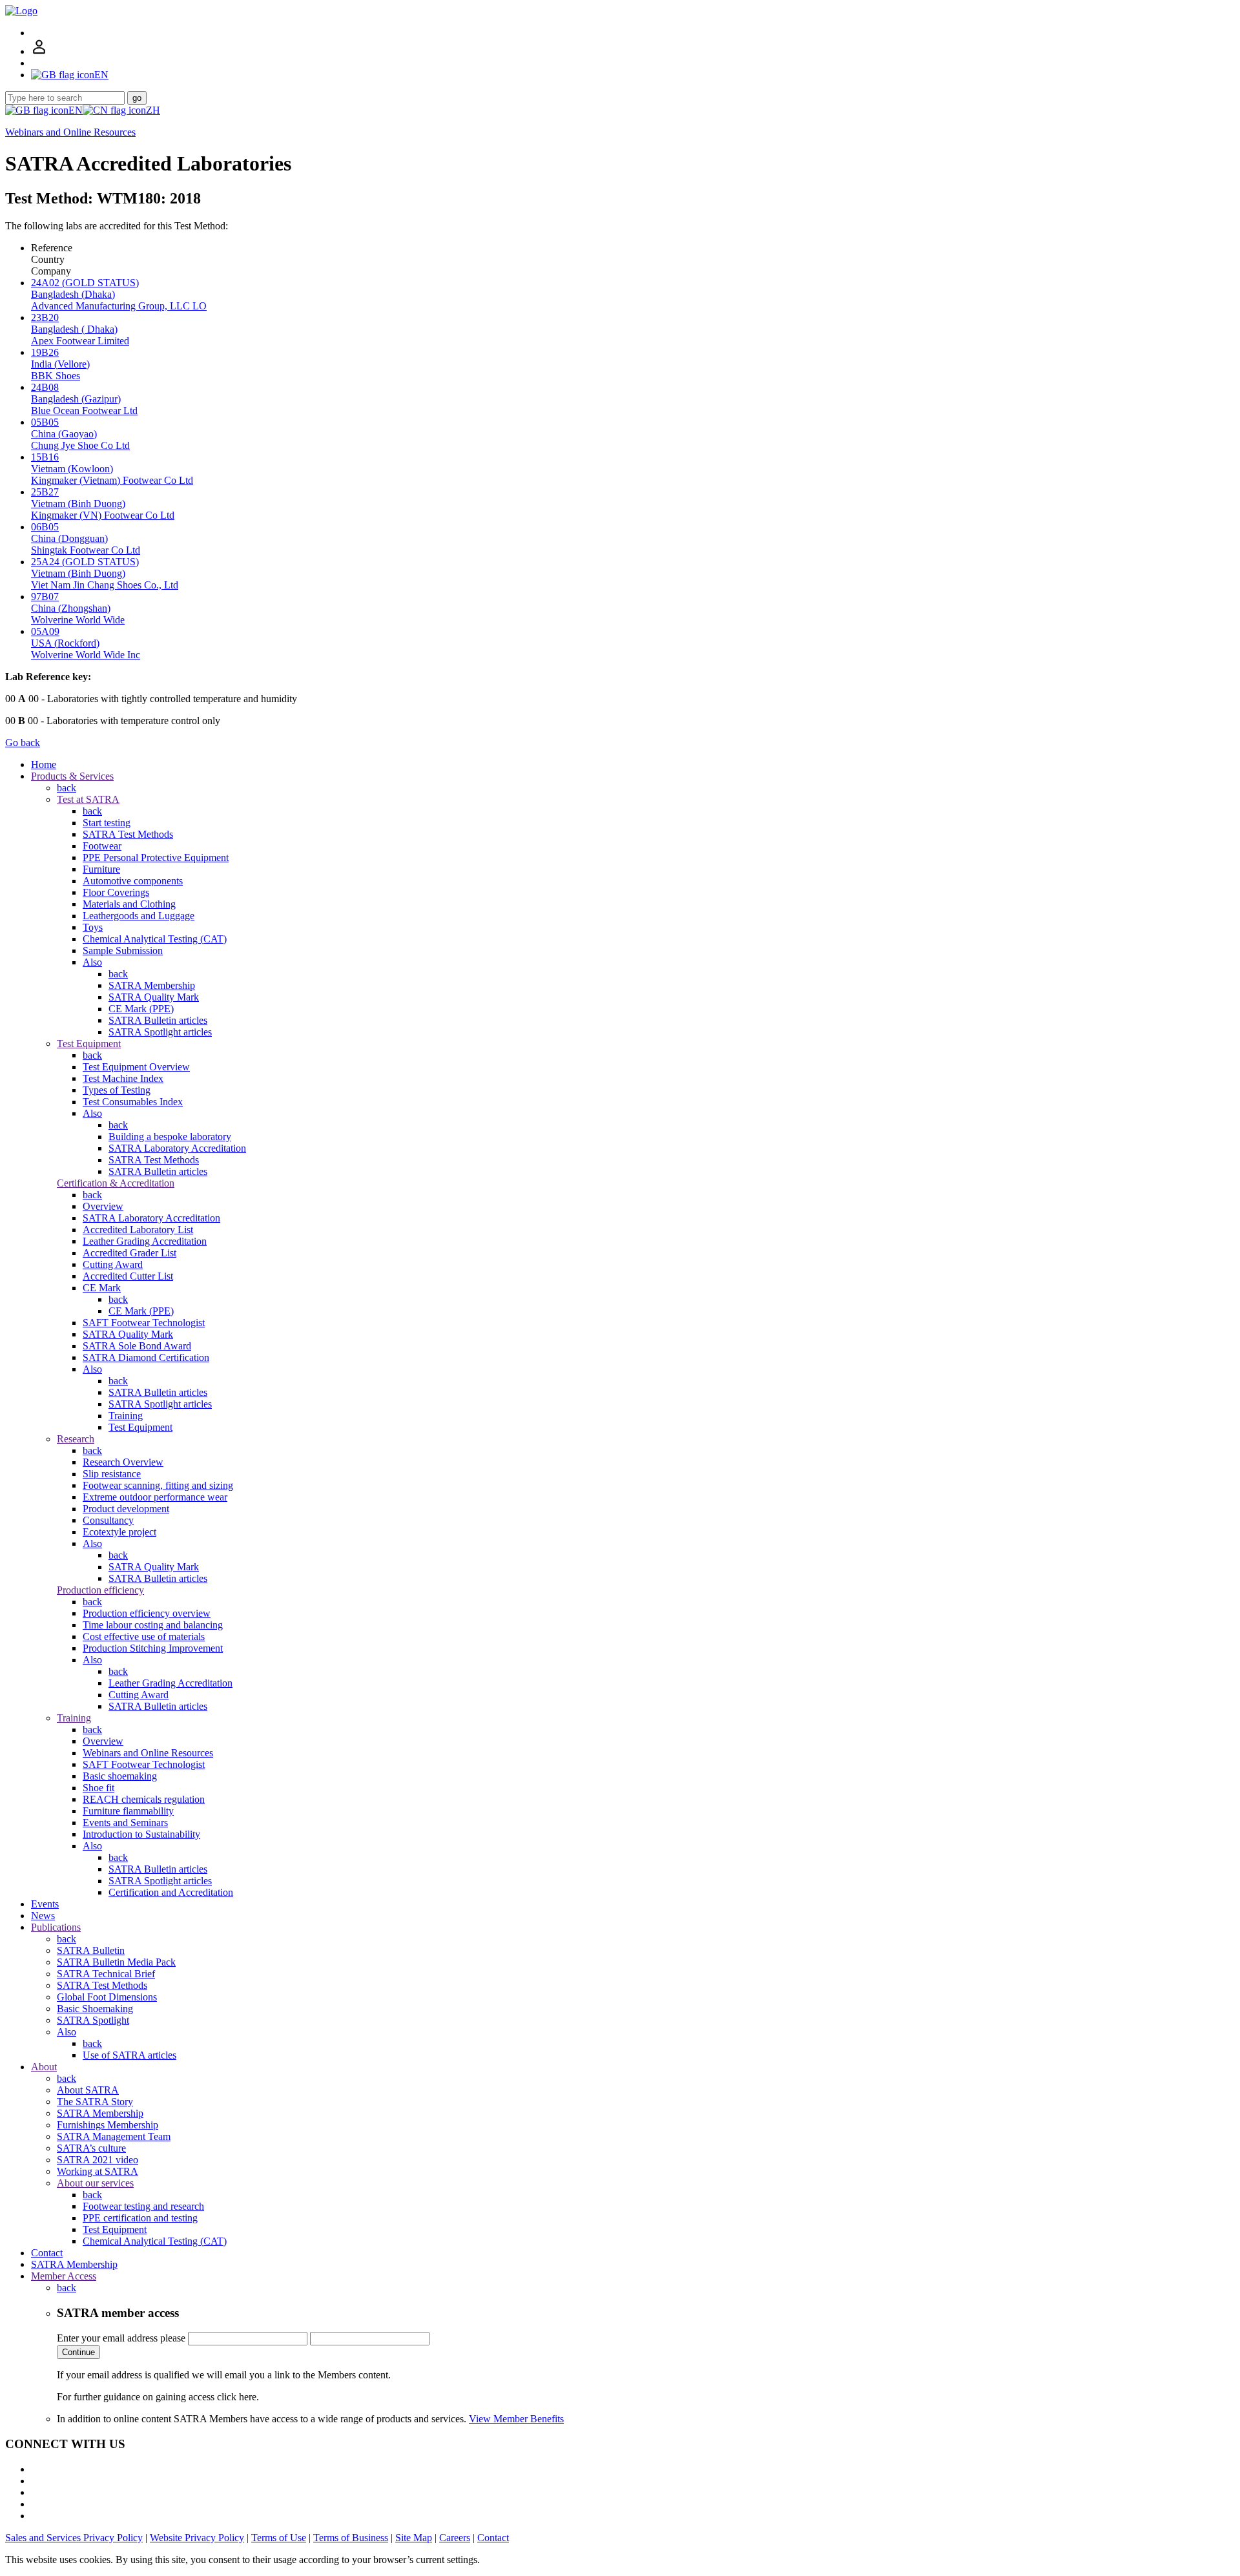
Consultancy (108, 1520)
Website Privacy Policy (197, 2538)
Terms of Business (351, 2538)
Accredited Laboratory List (138, 1230)
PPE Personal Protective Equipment (156, 857)
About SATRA (88, 2090)
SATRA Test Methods (128, 834)
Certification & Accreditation (116, 1183)
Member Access (64, 2276)
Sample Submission (123, 950)
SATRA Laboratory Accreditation (177, 1148)
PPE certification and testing (140, 2218)
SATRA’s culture (91, 2148)
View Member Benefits (516, 2419)
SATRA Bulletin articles (158, 1020)
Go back (23, 743)
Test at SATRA (88, 799)
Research (76, 1439)
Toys (93, 927)
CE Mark (102, 1288)
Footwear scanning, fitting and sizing (158, 1485)
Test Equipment (89, 1044)
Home (44, 764)
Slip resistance (112, 1474)
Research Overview (123, 1462)
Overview (103, 1206)
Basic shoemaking (120, 1776)
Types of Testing (117, 1090)
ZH (153, 110)
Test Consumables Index (133, 1102)
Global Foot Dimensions (107, 1997)
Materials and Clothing (129, 904)
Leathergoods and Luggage (139, 916)
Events (45, 1904)
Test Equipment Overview (136, 1067)
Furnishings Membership (108, 2125)
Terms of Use (279, 2538)
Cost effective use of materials (144, 1636)
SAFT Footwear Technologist (144, 1323)
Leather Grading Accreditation (145, 1241)
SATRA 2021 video (98, 2160)
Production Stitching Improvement (153, 1648)
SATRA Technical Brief (106, 1974)
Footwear (102, 846)
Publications (56, 1927)
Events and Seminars (125, 1823)
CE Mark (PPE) (141, 1009)
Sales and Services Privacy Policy (74, 2538)
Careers (455, 2538)
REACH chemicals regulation (144, 1799)
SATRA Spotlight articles (160, 1032)
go (137, 98)
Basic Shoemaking (95, 2009)
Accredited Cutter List (128, 1276)
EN (76, 110)
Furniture (101, 869)
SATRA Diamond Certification (146, 1357)
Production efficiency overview (147, 1613)
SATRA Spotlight (93, 2020)
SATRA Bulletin (91, 1950)
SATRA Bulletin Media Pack (116, 1962)
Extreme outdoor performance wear (155, 1497)
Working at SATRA (98, 2171)
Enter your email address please (121, 2338)
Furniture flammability (128, 1811)
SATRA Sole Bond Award (137, 1346)
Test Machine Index (123, 1078)
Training (126, 1416)
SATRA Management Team (114, 2136)
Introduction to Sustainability (141, 1834)
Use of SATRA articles (129, 2055)
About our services (95, 2183)
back (67, 788)
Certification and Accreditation (171, 1892)
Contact (47, 2253)
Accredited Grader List (129, 1253)
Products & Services (72, 776)
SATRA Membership (152, 985)
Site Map (414, 2538)
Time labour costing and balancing (153, 1625)
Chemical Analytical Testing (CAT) (155, 939)
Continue (78, 2352)
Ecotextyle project (119, 1532)
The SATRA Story (95, 2102)
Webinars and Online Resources (70, 132)
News (43, 1916)
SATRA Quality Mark (154, 997)
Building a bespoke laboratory (170, 1137)
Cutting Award (113, 1264)
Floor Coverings (116, 892)
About (44, 2067)
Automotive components (133, 881)
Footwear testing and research (143, 2206)
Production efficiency (100, 1590)
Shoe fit (98, 1788)
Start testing (107, 823)
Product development (126, 1509)
